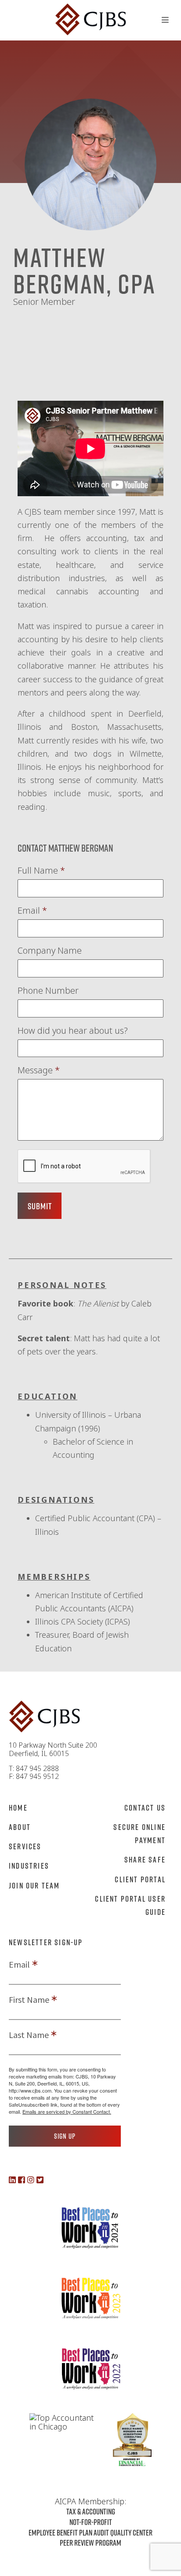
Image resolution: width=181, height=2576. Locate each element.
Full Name (41, 871)
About (20, 1827)
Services (25, 1846)
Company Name (50, 951)
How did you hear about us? (73, 1031)
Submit (40, 1206)
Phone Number (48, 991)
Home (18, 1808)
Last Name (29, 2035)
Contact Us (145, 1808)
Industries (29, 1866)
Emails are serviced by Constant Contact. (67, 2111)
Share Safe (145, 1859)
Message (39, 1070)
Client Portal (140, 1879)
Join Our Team (34, 1885)
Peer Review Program (90, 2543)
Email (32, 911)
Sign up (65, 2136)
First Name (29, 2000)
